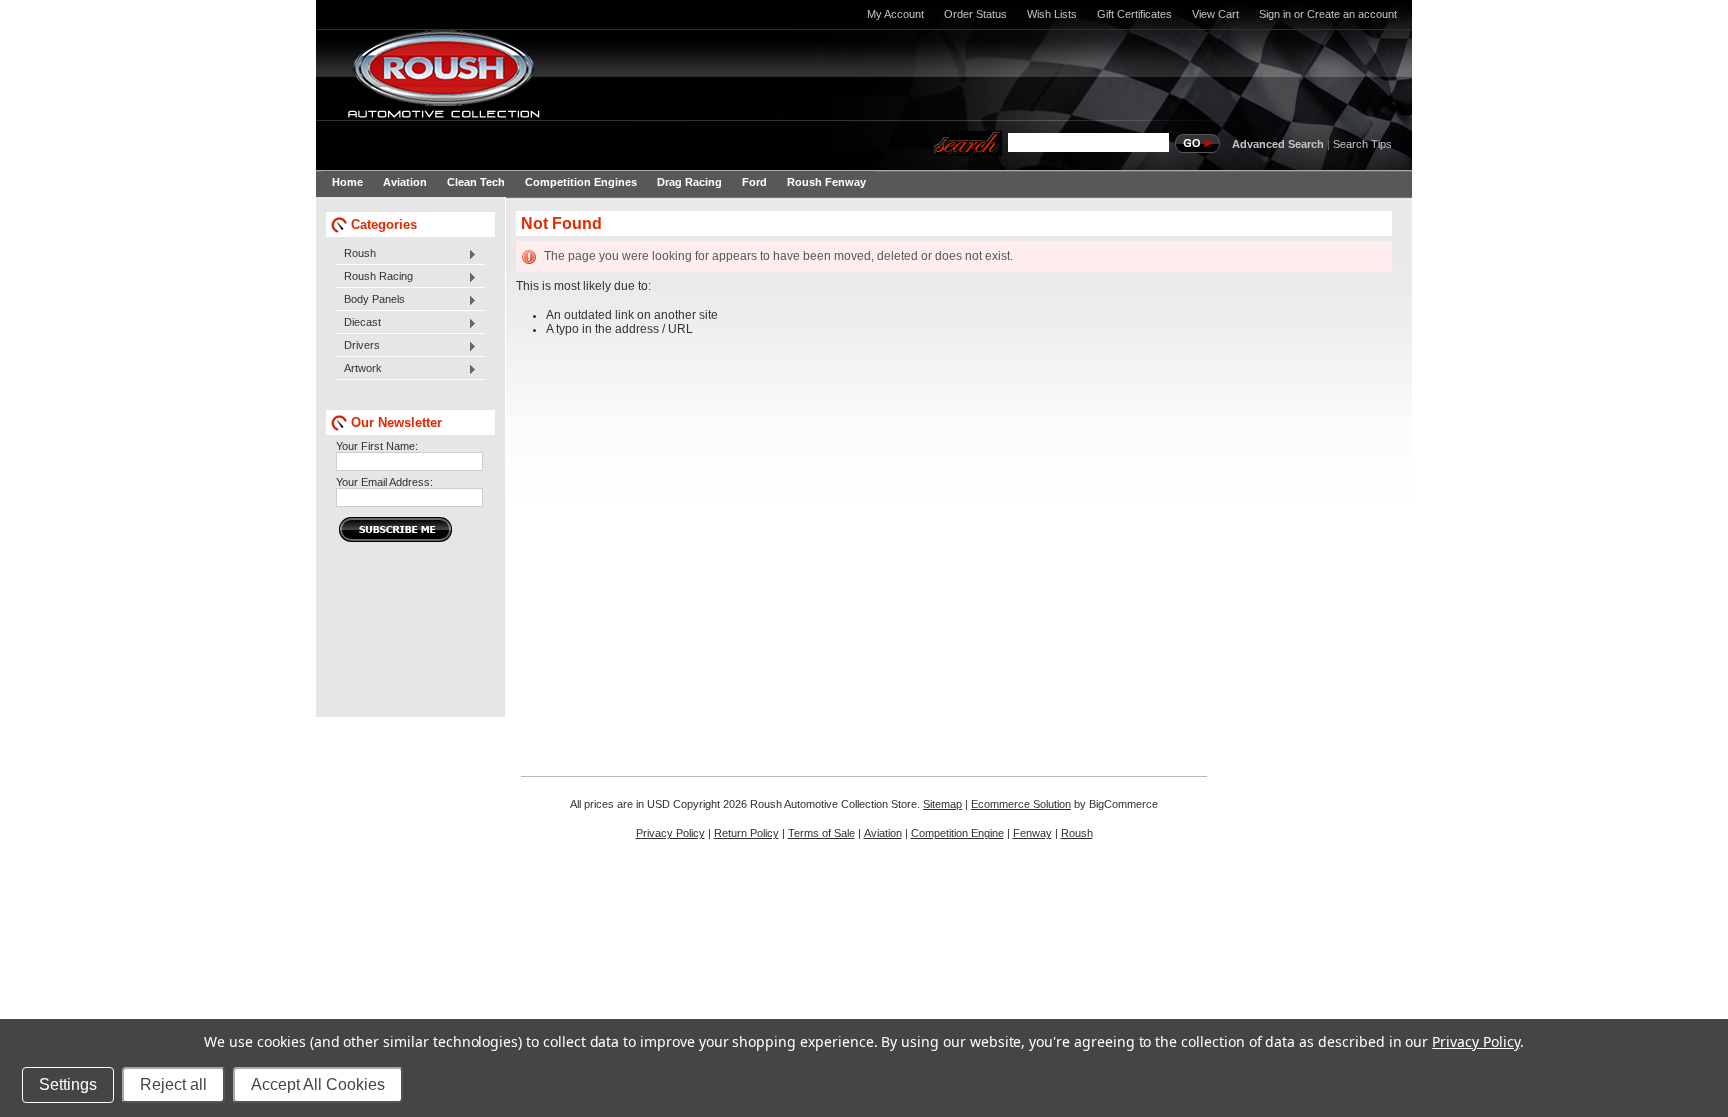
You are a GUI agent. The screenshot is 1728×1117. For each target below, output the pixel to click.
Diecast (358, 323)
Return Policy (746, 833)
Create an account (1352, 14)
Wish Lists (1052, 14)
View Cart (1215, 14)
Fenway (1032, 833)
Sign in (1275, 14)
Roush (356, 254)
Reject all (173, 1084)
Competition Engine (957, 833)
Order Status (975, 14)
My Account (895, 14)
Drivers (358, 346)
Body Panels (370, 300)
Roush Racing (374, 277)
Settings (68, 1084)
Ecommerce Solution (1021, 804)
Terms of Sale (821, 833)
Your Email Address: (384, 482)
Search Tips (1362, 144)
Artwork (359, 369)
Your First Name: (377, 446)
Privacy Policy (670, 833)
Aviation (883, 833)
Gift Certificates (1134, 14)
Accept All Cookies (318, 1084)
